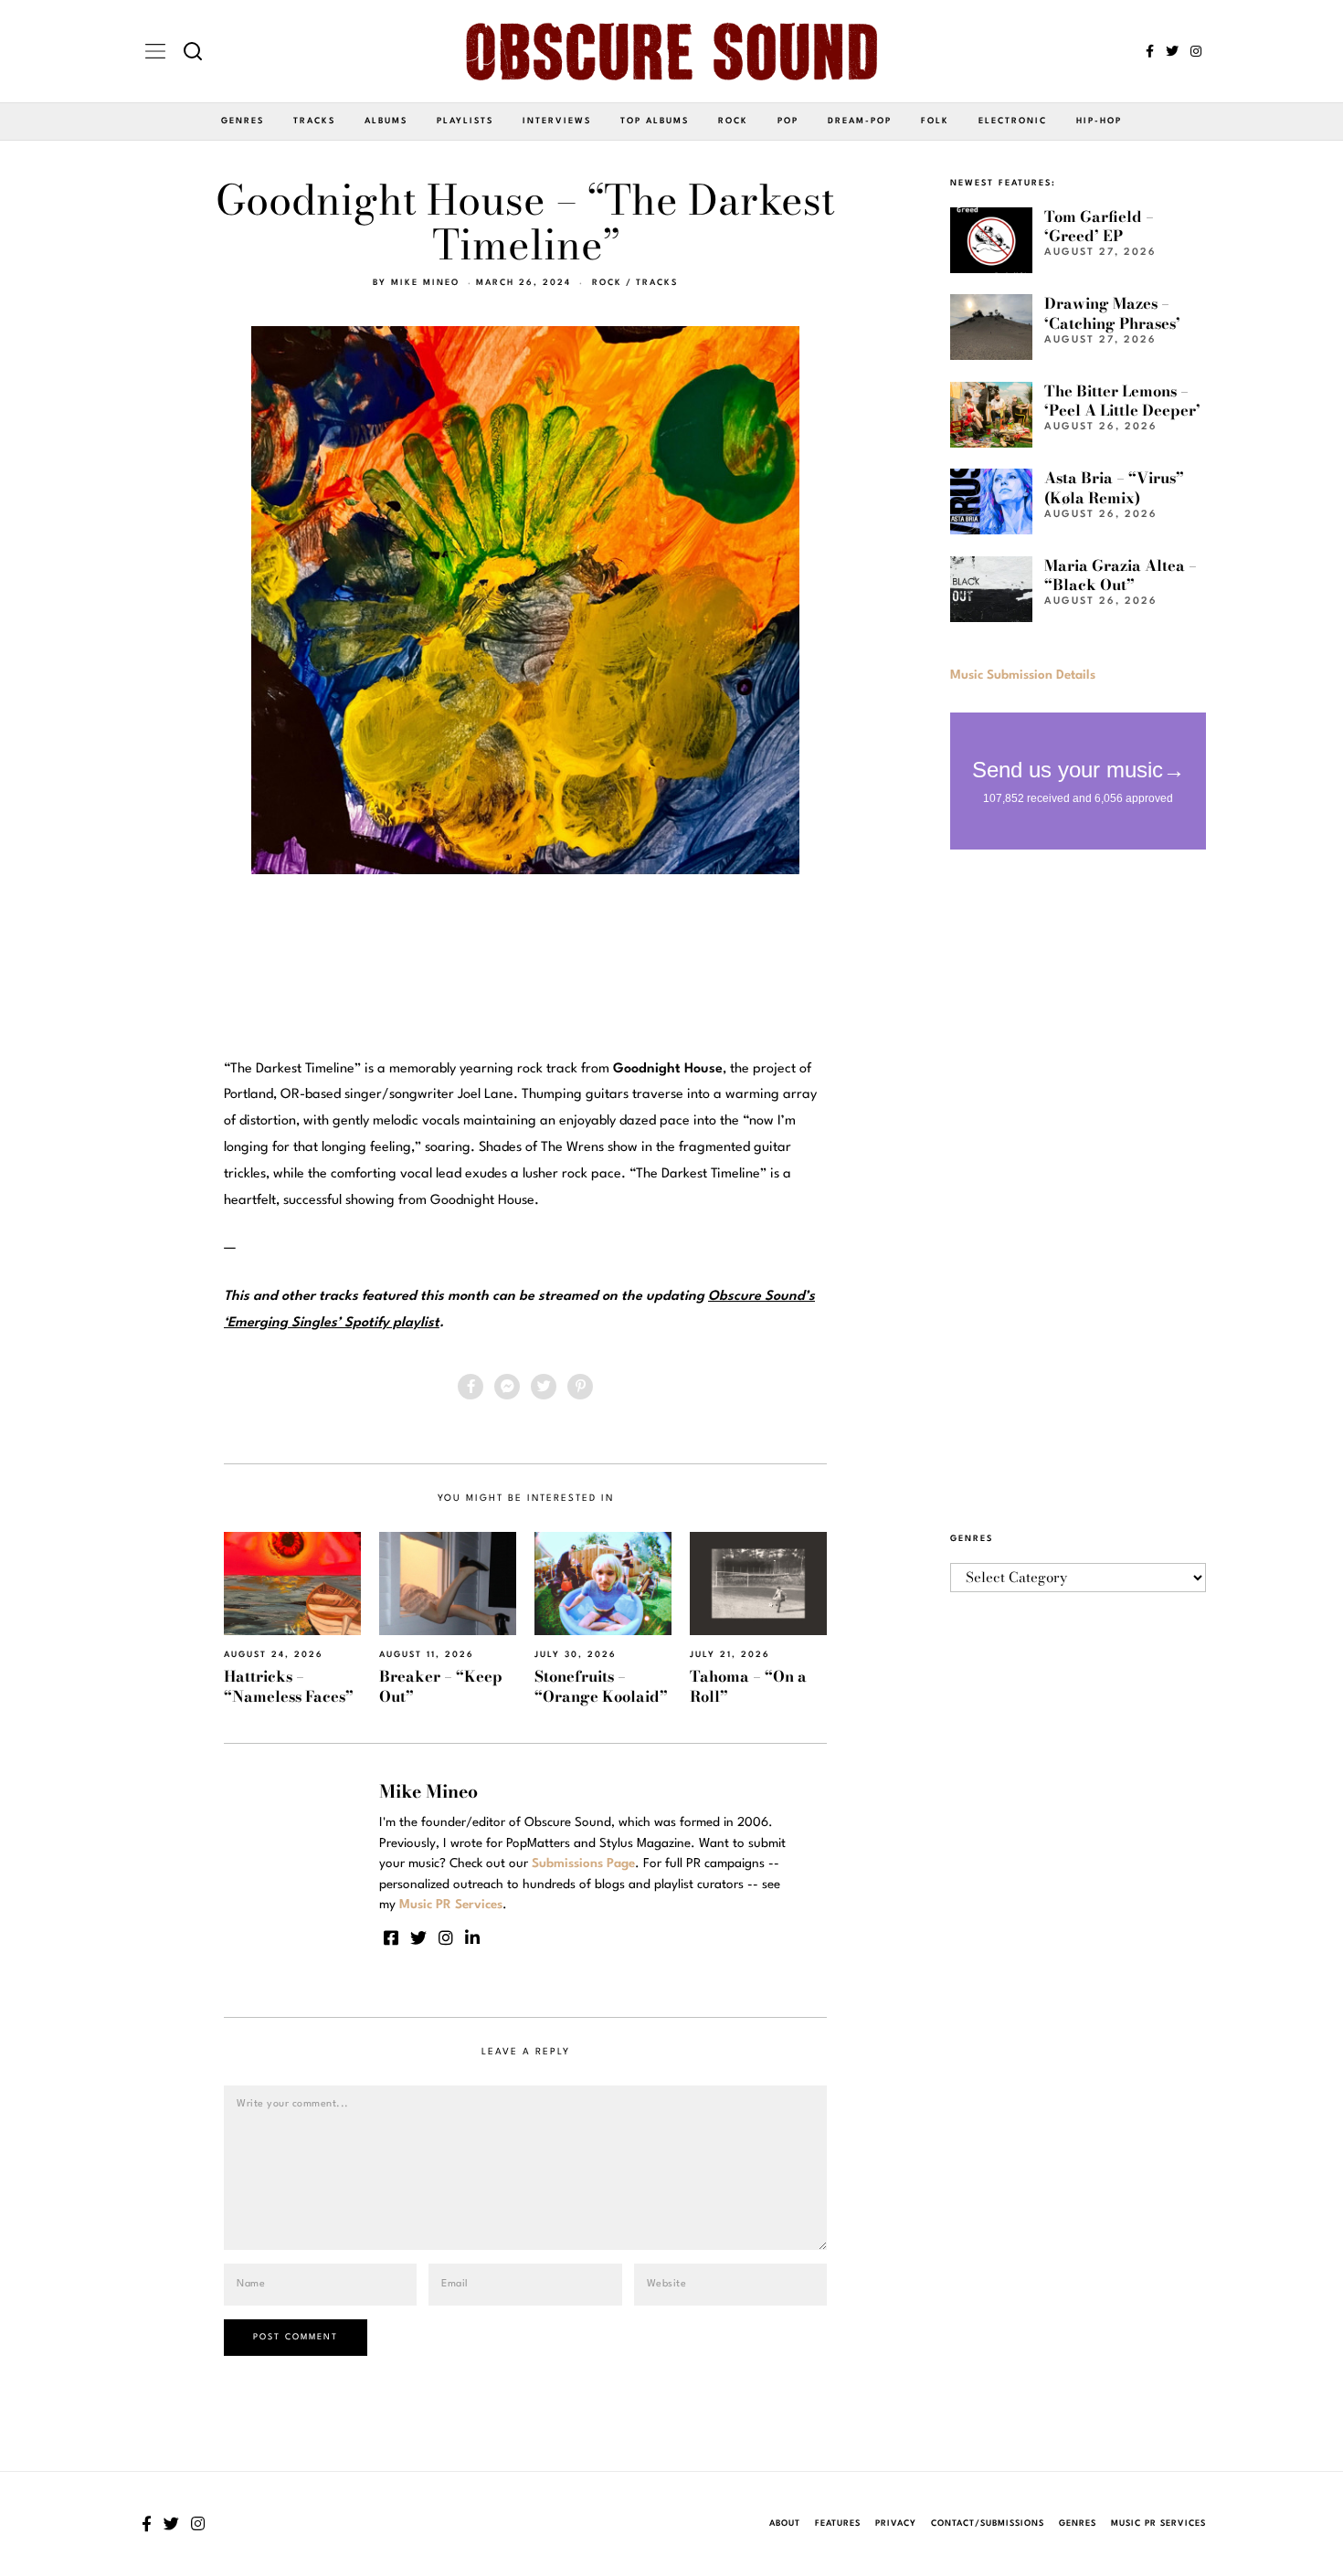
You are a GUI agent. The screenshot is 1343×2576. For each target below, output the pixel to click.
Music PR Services (1158, 2523)
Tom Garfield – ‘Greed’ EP (1099, 226)
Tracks (314, 121)
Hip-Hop (1099, 121)
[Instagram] (1196, 51)
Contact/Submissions (988, 2523)
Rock (733, 121)
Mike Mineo (425, 283)
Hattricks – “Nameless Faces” (289, 1686)
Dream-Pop (860, 121)
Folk (935, 121)
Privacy (896, 2523)
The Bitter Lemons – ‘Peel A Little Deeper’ (1122, 401)
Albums (386, 121)
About (785, 2523)
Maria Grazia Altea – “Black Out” (1121, 575)
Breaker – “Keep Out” (441, 1686)
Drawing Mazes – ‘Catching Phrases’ (1112, 313)
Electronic (1013, 121)
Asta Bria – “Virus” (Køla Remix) (1114, 487)
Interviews (557, 121)
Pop (788, 121)
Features (838, 2523)
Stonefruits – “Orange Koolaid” (601, 1686)
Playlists (465, 121)
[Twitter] (1172, 51)
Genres (243, 121)
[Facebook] (1150, 51)
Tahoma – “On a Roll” (748, 1686)
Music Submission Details (1023, 675)
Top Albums (655, 121)
